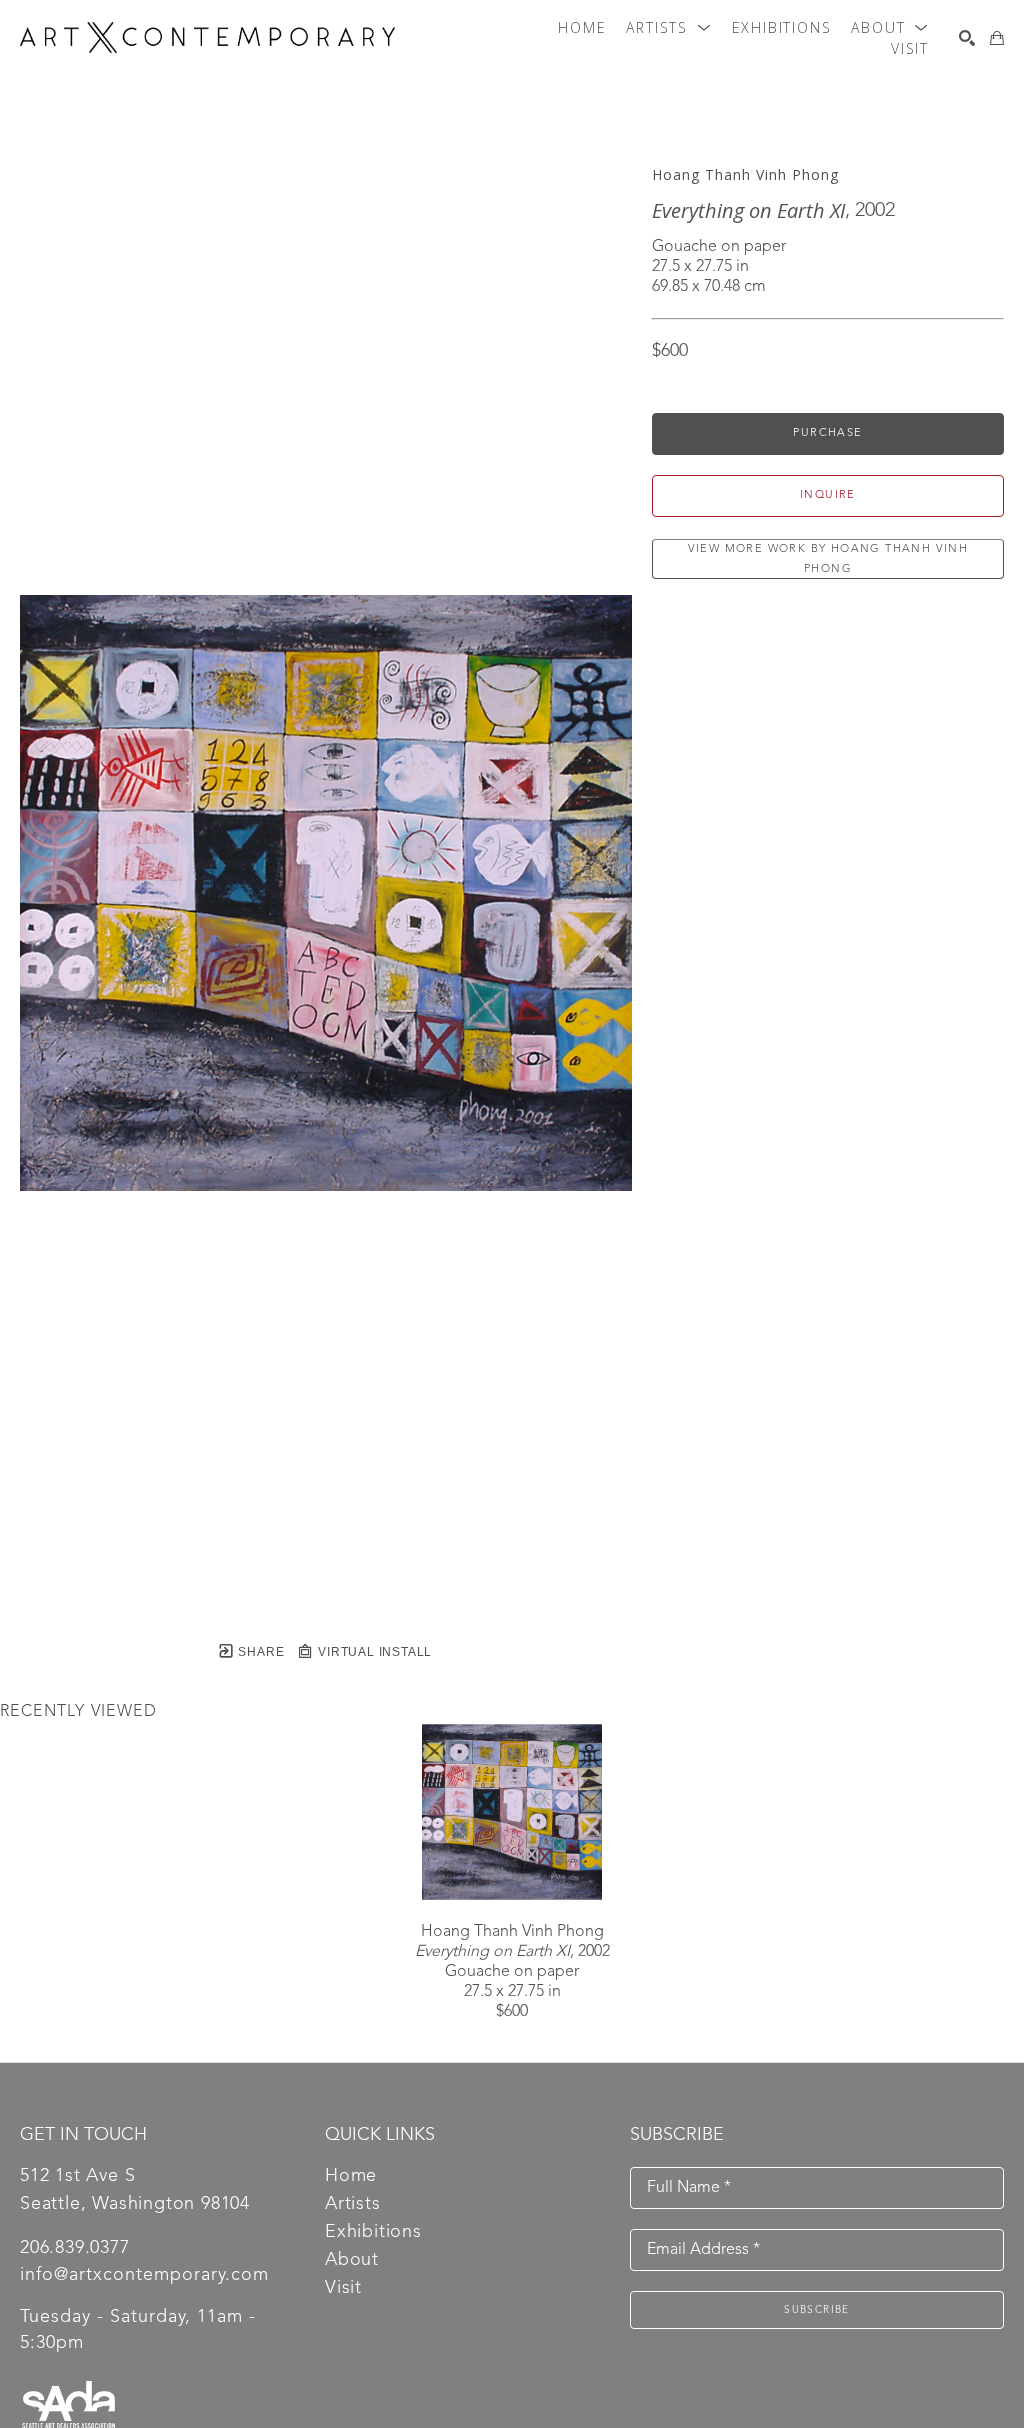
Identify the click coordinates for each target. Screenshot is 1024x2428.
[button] (668, 28)
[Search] (967, 38)
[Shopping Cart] (997, 38)
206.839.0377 (75, 2248)
